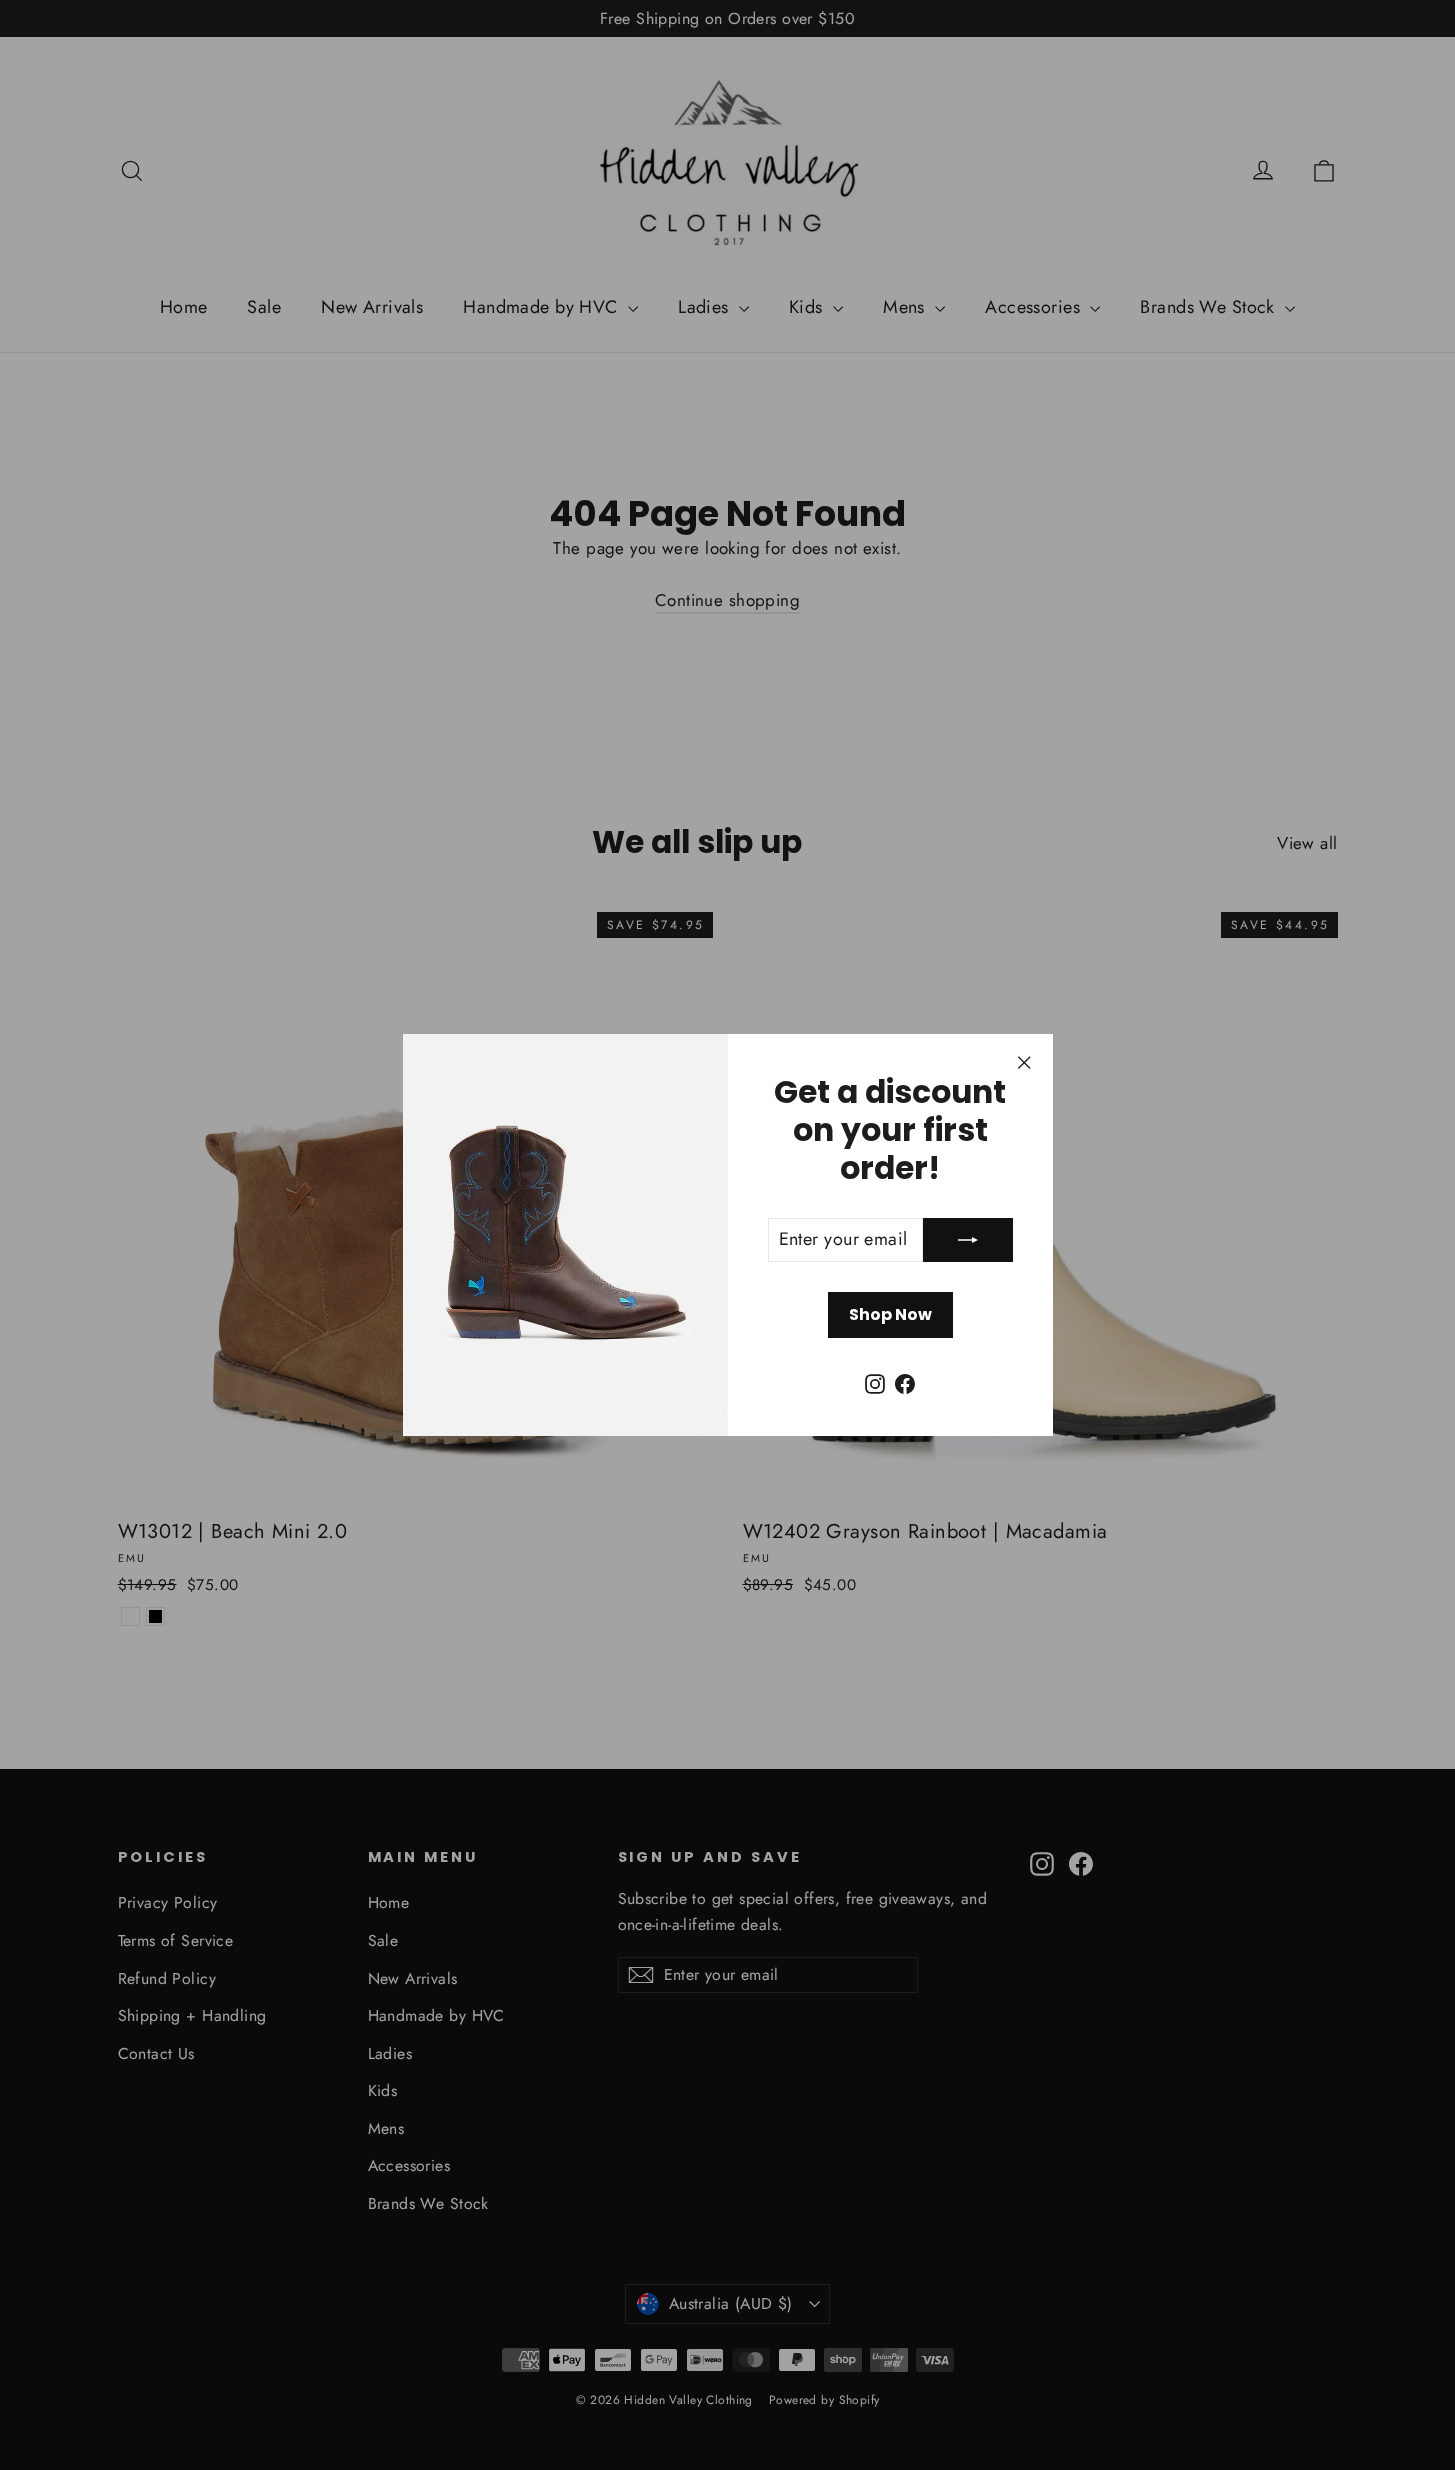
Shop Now (890, 1314)
